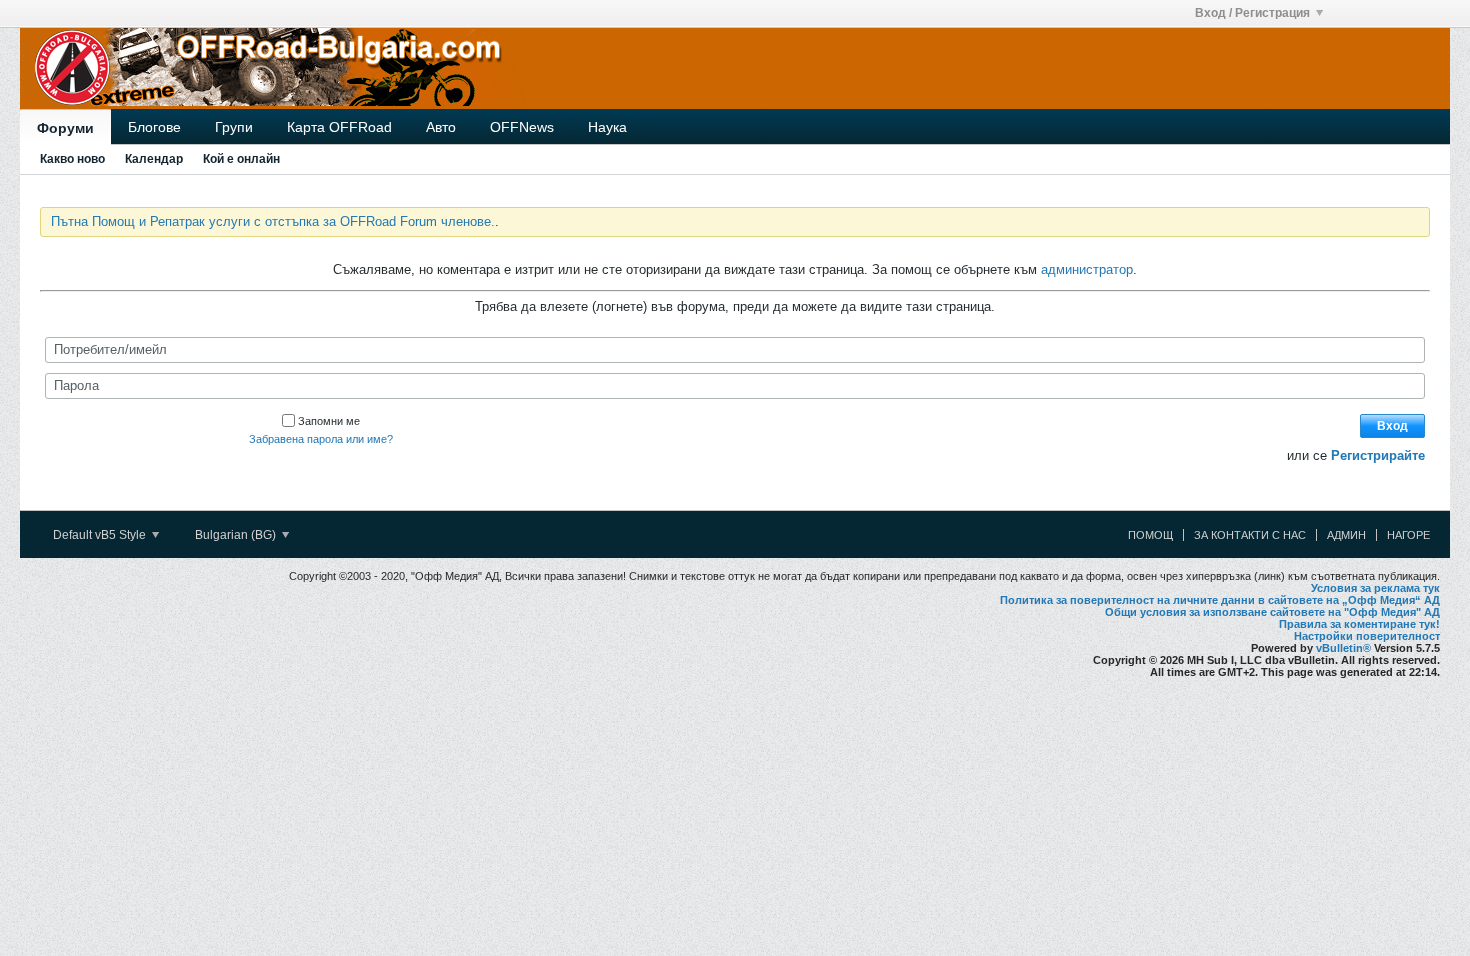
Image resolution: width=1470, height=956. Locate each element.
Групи (234, 127)
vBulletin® (1343, 648)
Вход (1392, 426)
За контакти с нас (1250, 535)
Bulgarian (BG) (237, 535)
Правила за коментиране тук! (1359, 624)
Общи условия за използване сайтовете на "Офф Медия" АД (1272, 612)
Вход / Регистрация (1252, 13)
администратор (1087, 269)
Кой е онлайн (241, 159)
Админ (1346, 535)
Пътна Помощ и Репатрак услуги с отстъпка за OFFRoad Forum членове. (273, 221)
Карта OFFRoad (339, 127)
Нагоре (1408, 535)
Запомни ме (329, 421)
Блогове (154, 127)
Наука (607, 127)
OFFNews (522, 127)
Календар (154, 159)
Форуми (65, 128)
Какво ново (72, 159)
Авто (441, 127)
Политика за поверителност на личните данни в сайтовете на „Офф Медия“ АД (1220, 600)
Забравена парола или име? (321, 439)
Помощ (1150, 535)
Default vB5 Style (101, 535)
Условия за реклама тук (1375, 588)
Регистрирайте (1378, 455)
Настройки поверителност (1367, 636)
